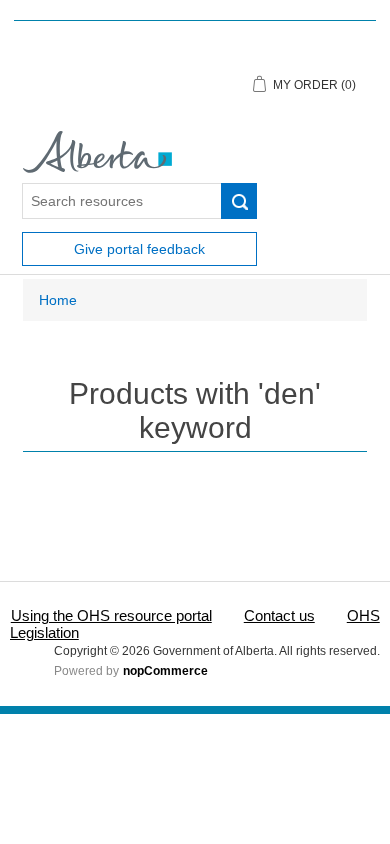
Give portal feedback (139, 249)
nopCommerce (165, 671)
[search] (239, 201)
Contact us (279, 615)
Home (58, 300)
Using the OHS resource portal (111, 615)
